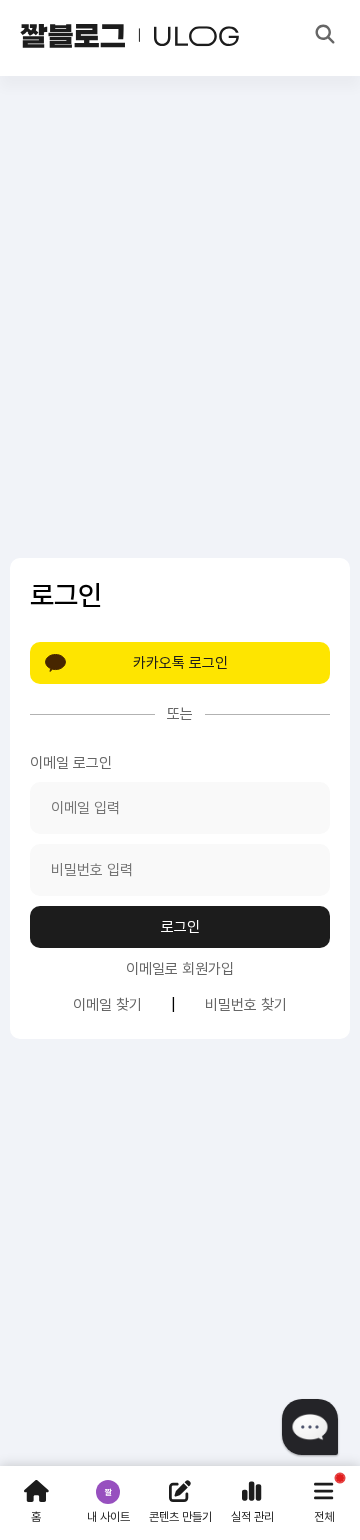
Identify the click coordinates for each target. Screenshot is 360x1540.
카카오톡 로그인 (180, 663)
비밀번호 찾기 (246, 1005)
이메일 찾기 (107, 1005)
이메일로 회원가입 (180, 969)
